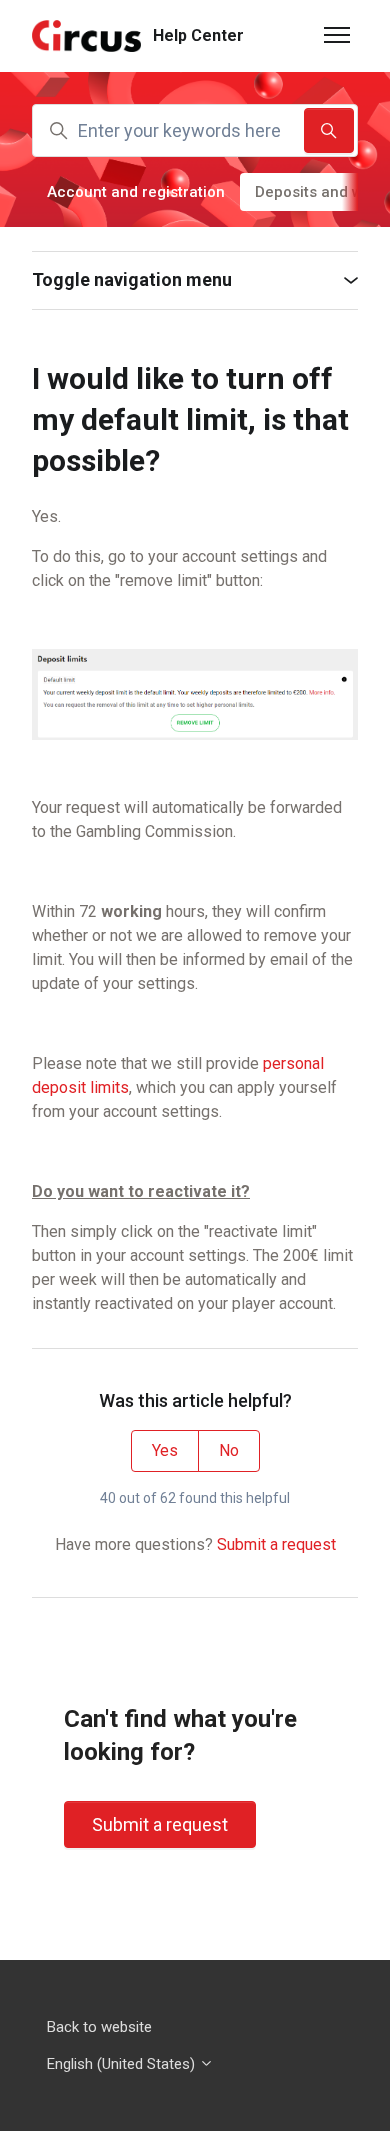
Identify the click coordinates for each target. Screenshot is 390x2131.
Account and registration (136, 192)
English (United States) (123, 2064)
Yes (165, 1450)
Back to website (99, 2027)
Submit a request (276, 1544)
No (229, 1450)
